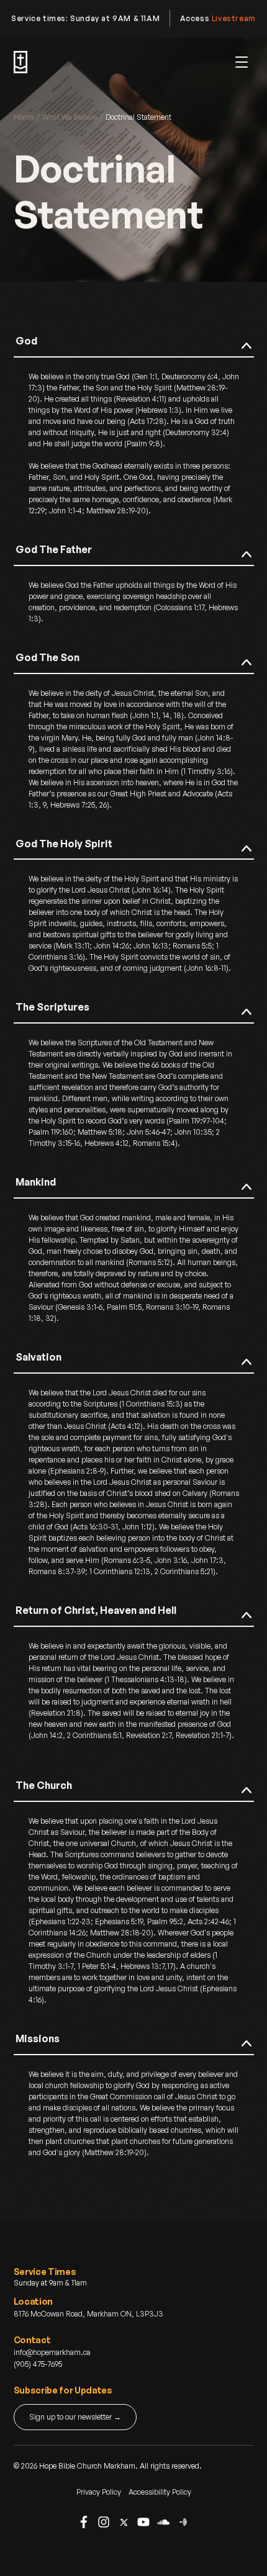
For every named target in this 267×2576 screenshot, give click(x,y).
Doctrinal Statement (138, 117)
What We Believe (70, 117)
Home (24, 117)
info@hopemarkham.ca (52, 2352)
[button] (242, 62)
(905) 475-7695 (38, 2364)
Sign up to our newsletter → (75, 2417)
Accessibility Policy (160, 2492)
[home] (20, 62)
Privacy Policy (99, 2492)
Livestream (234, 18)
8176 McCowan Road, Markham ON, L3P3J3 (88, 2314)
